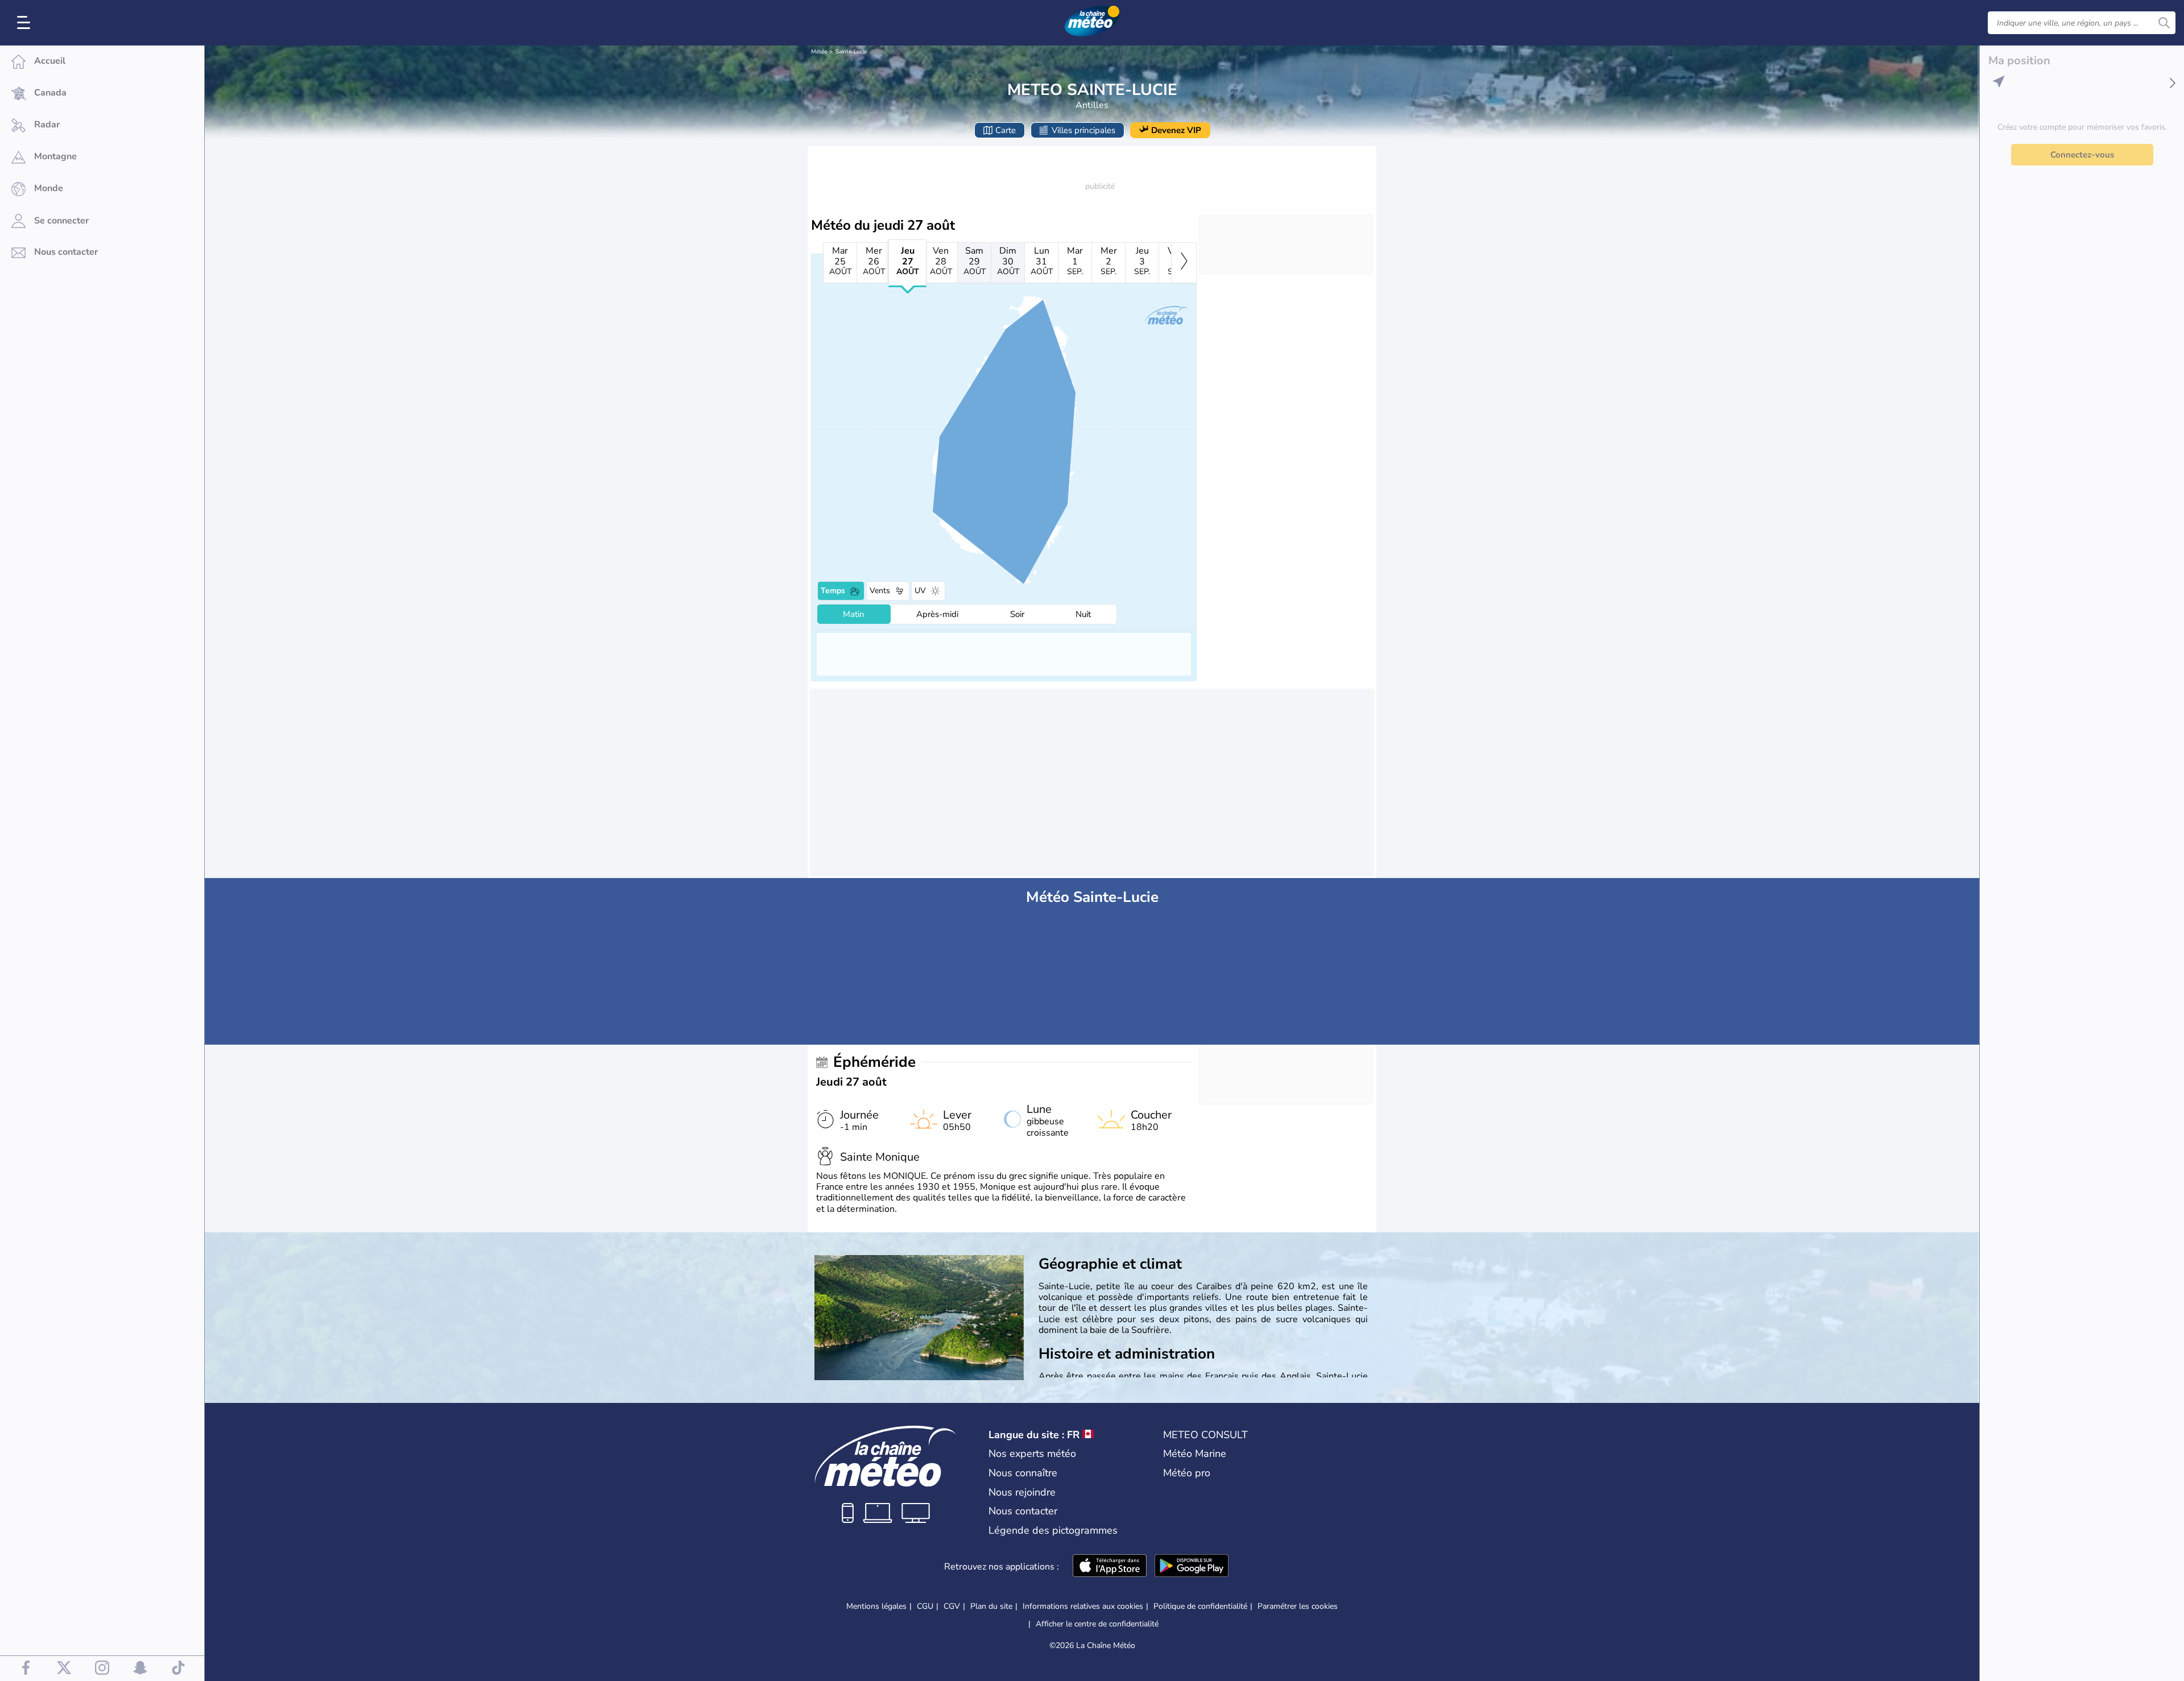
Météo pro (1187, 1473)
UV (920, 591)
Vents (880, 591)
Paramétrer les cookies (1298, 1607)
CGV (952, 1606)
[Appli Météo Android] (1192, 1567)
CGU (925, 1606)
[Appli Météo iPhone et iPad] (1110, 1567)
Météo (819, 52)
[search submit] (2164, 23)
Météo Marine (1195, 1454)
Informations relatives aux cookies (1083, 1606)
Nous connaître (1023, 1473)
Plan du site (991, 1606)
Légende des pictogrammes (1053, 1530)
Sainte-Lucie (851, 52)
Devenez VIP (1176, 130)
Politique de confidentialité (1200, 1606)
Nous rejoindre (1022, 1492)
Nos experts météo (1032, 1454)
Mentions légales (876, 1606)
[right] (1184, 263)
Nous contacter (1023, 1511)
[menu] (26, 23)
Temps (833, 591)
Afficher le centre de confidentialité (1097, 1624)
